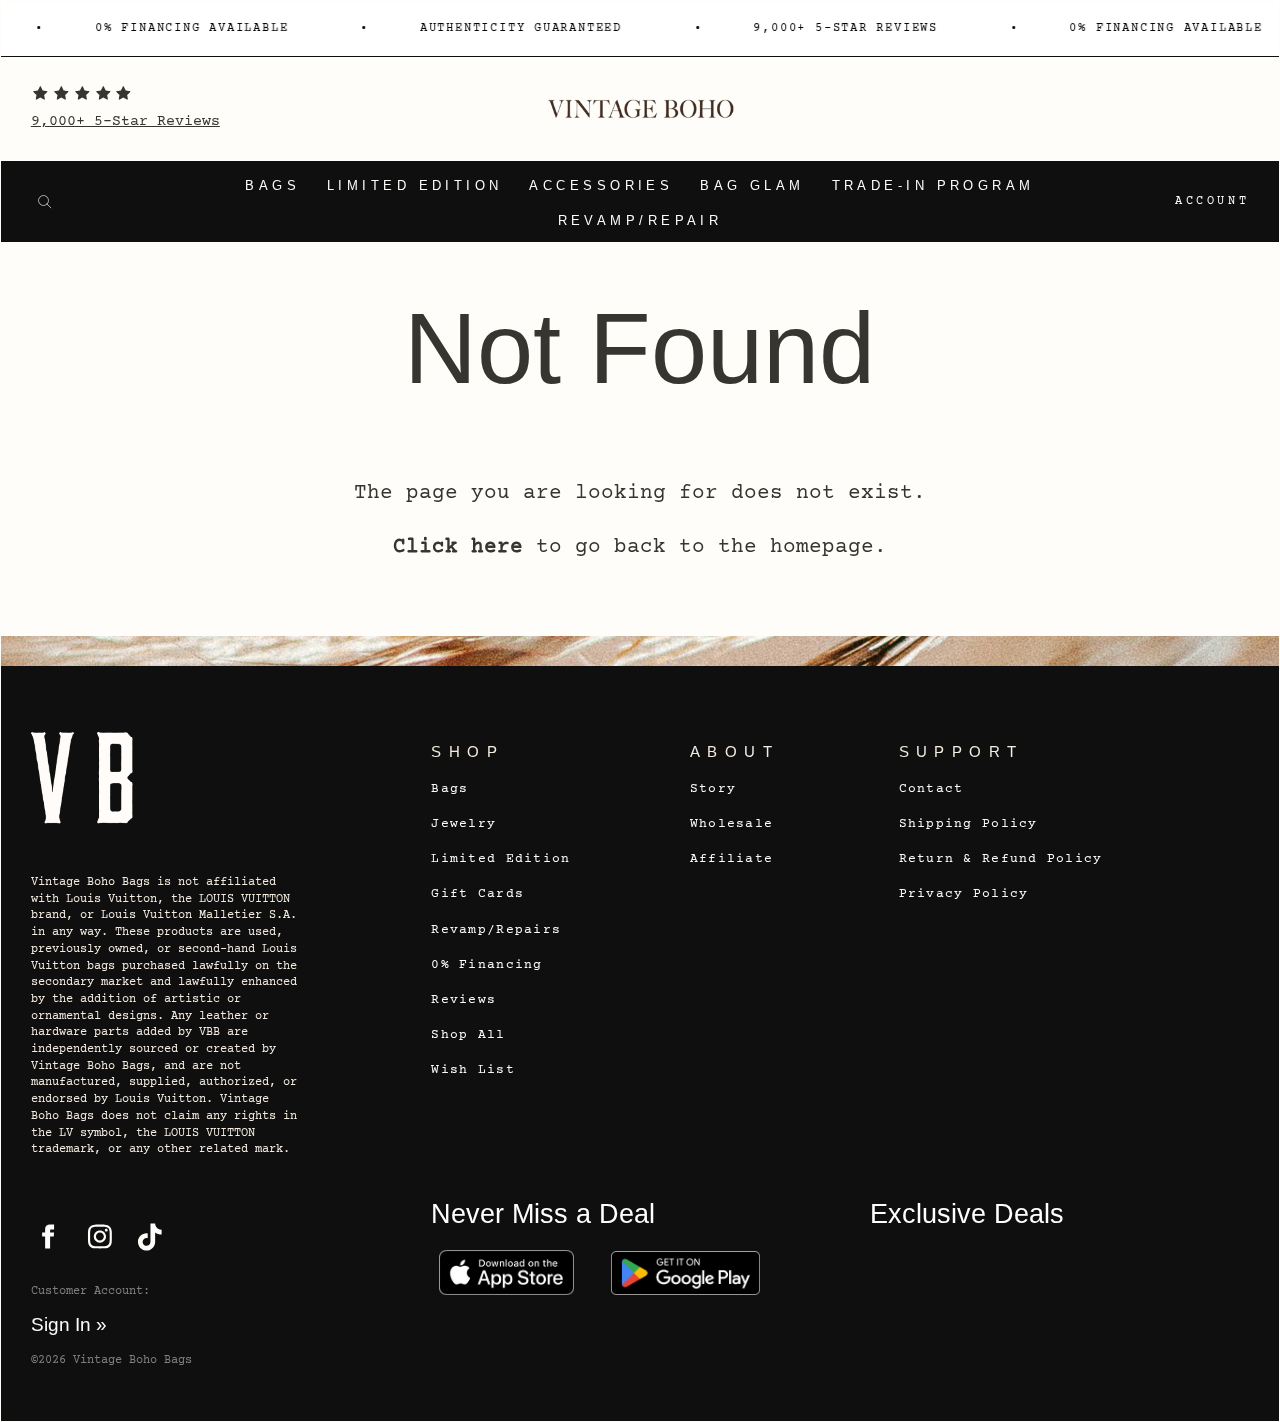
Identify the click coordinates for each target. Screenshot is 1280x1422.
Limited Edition (415, 186)
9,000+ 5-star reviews (840, 28)
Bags (272, 186)
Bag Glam (752, 186)
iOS (505, 1272)
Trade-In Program (933, 186)
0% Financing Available (186, 28)
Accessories (601, 186)
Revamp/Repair (640, 221)
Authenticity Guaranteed (516, 28)
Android (685, 1272)
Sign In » (69, 1324)
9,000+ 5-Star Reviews (125, 121)
